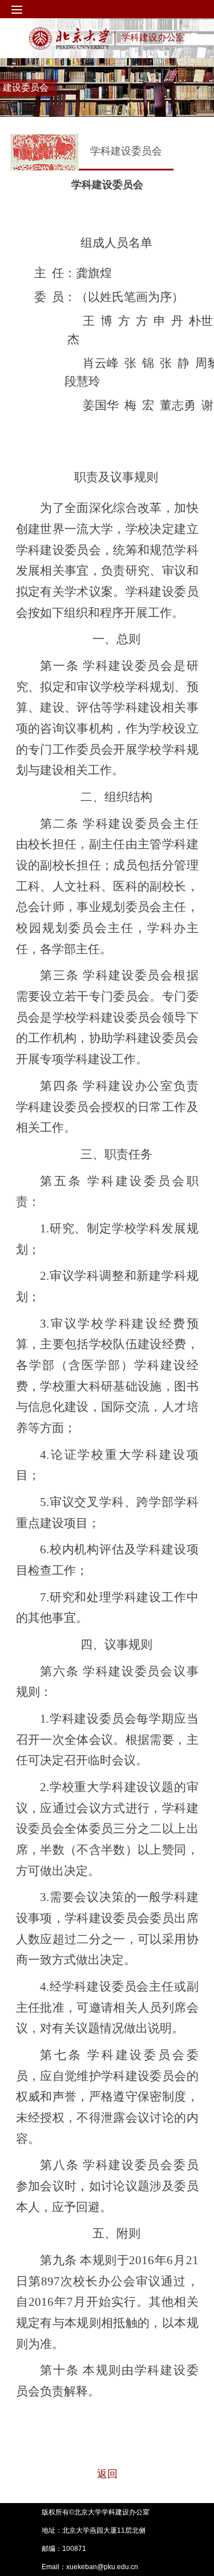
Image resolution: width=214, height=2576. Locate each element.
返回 (107, 2474)
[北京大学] (69, 38)
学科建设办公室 (153, 37)
